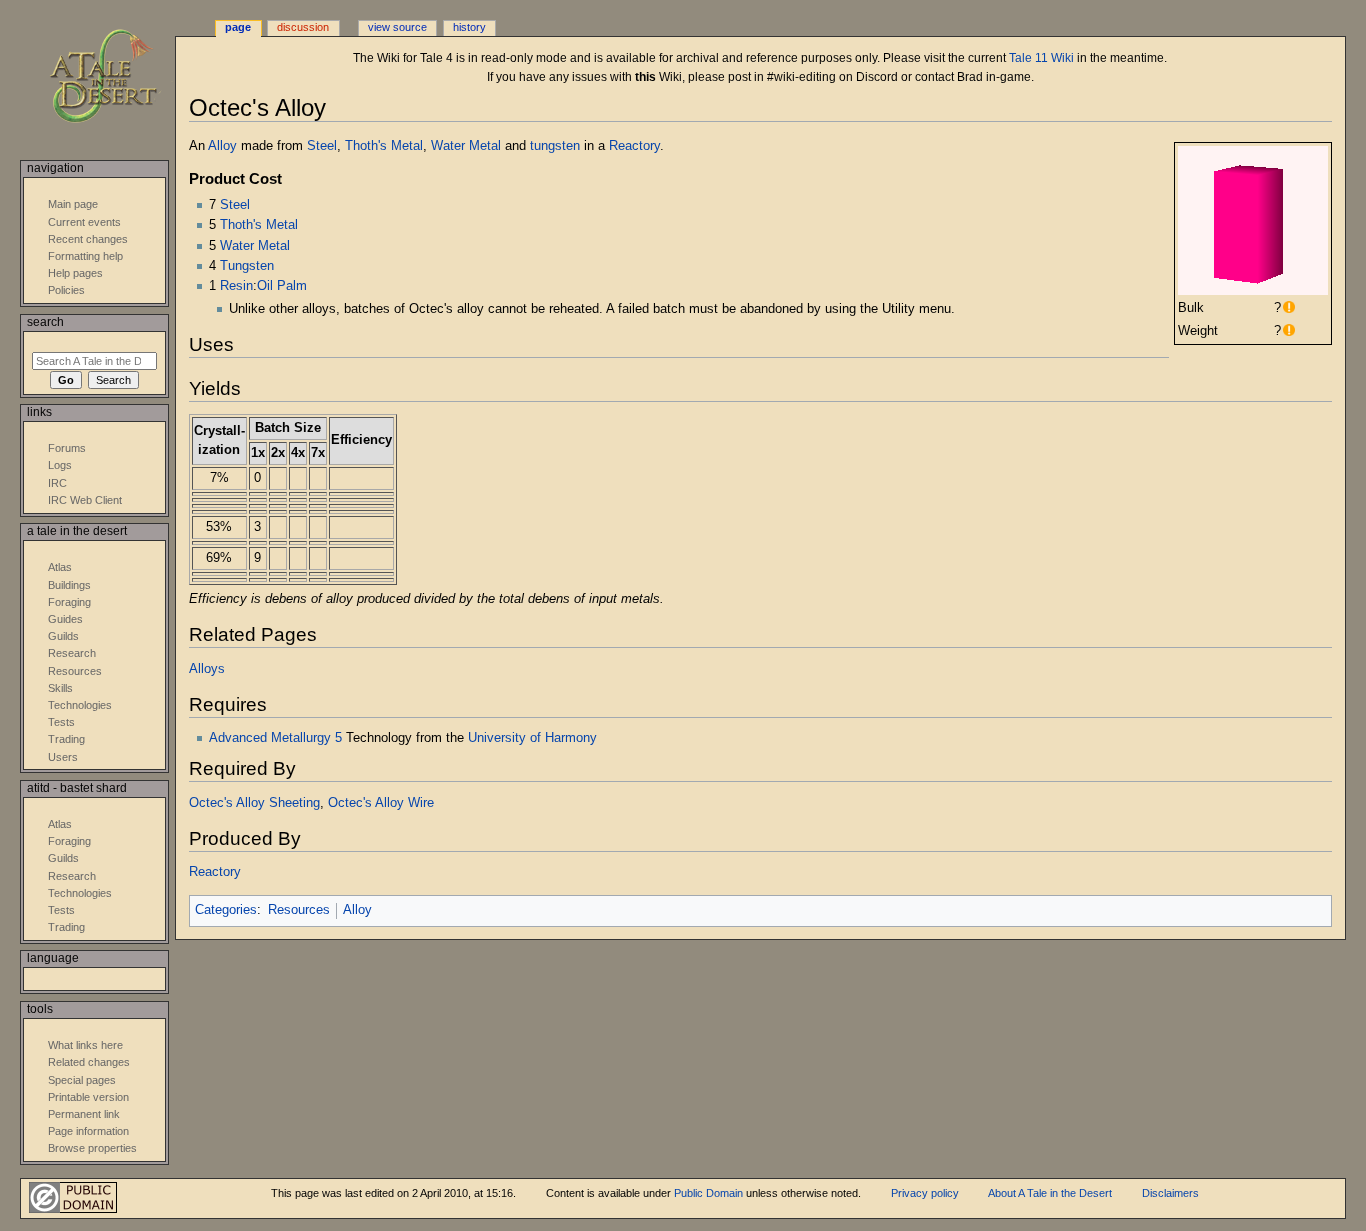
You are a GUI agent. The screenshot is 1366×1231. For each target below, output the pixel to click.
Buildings (69, 585)
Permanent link (84, 1114)
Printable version (88, 1097)
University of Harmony (532, 738)
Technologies (80, 705)
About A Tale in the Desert (1050, 1193)
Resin (236, 286)
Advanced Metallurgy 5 (275, 738)
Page (238, 27)
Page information (88, 1131)
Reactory (634, 146)
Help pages (75, 273)
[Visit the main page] (117, 77)
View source (397, 27)
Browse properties (92, 1148)
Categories (226, 910)
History (469, 27)
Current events (84, 222)
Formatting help (85, 256)
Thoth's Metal (384, 146)
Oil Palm (282, 286)
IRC (57, 483)
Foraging (69, 602)
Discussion (303, 27)
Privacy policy (925, 1193)
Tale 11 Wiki (1041, 58)
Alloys (207, 669)
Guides (65, 619)
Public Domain (708, 1193)
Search (45, 322)
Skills (60, 688)
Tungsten (247, 266)
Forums (67, 448)
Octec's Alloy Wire (381, 803)
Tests (61, 722)
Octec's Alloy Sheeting (254, 803)
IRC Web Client (85, 500)
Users (63, 757)
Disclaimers (1170, 1193)
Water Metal (466, 146)
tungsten (555, 146)
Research (72, 653)
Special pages (82, 1080)
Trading (66, 739)
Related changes (89, 1062)
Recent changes (88, 239)
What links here (85, 1045)
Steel (322, 146)
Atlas (60, 567)
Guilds (63, 636)
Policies (66, 290)
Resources (299, 910)
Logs (60, 465)
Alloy (222, 146)
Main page (73, 204)
